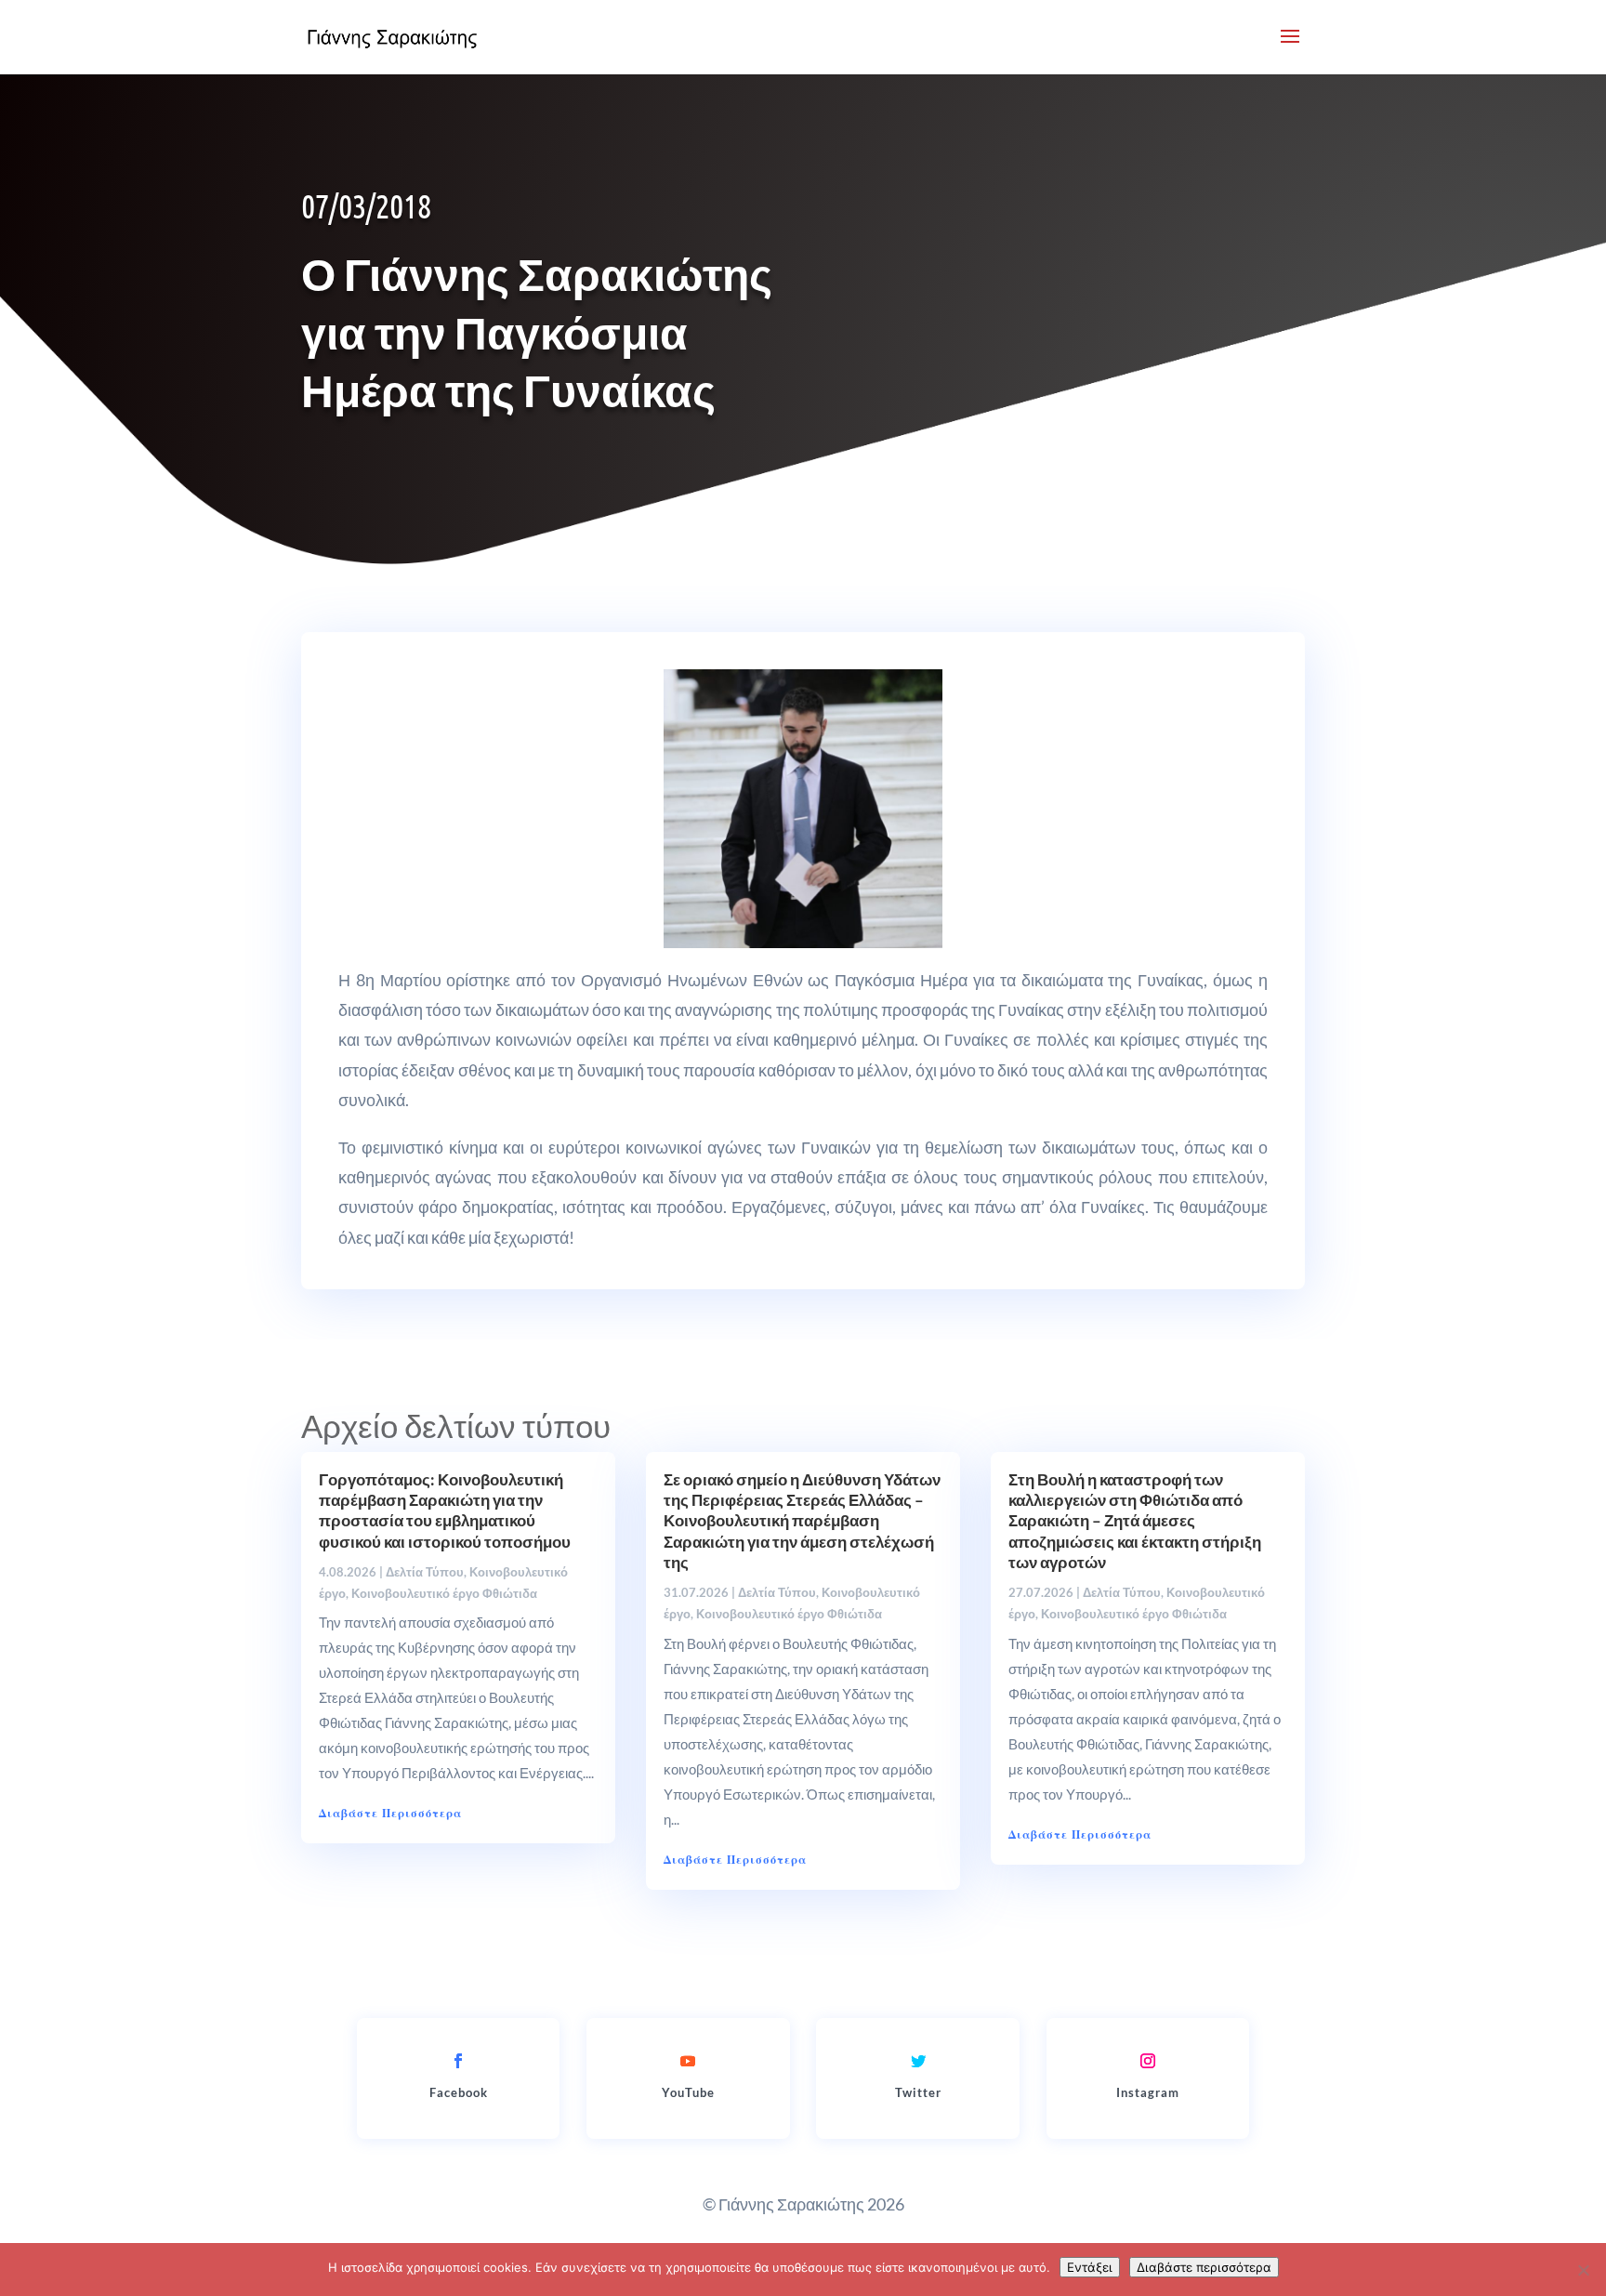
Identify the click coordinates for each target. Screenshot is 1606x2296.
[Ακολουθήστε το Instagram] (1148, 2061)
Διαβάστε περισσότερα (1204, 2267)
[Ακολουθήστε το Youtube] (688, 2061)
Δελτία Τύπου (425, 1572)
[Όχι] (1583, 2270)
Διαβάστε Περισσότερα (390, 1813)
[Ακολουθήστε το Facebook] (458, 2061)
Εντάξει (1090, 2267)
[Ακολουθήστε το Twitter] (918, 2061)
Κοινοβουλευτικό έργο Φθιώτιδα (444, 1593)
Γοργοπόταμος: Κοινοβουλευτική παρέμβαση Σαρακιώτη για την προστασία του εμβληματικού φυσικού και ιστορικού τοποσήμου (445, 1510)
